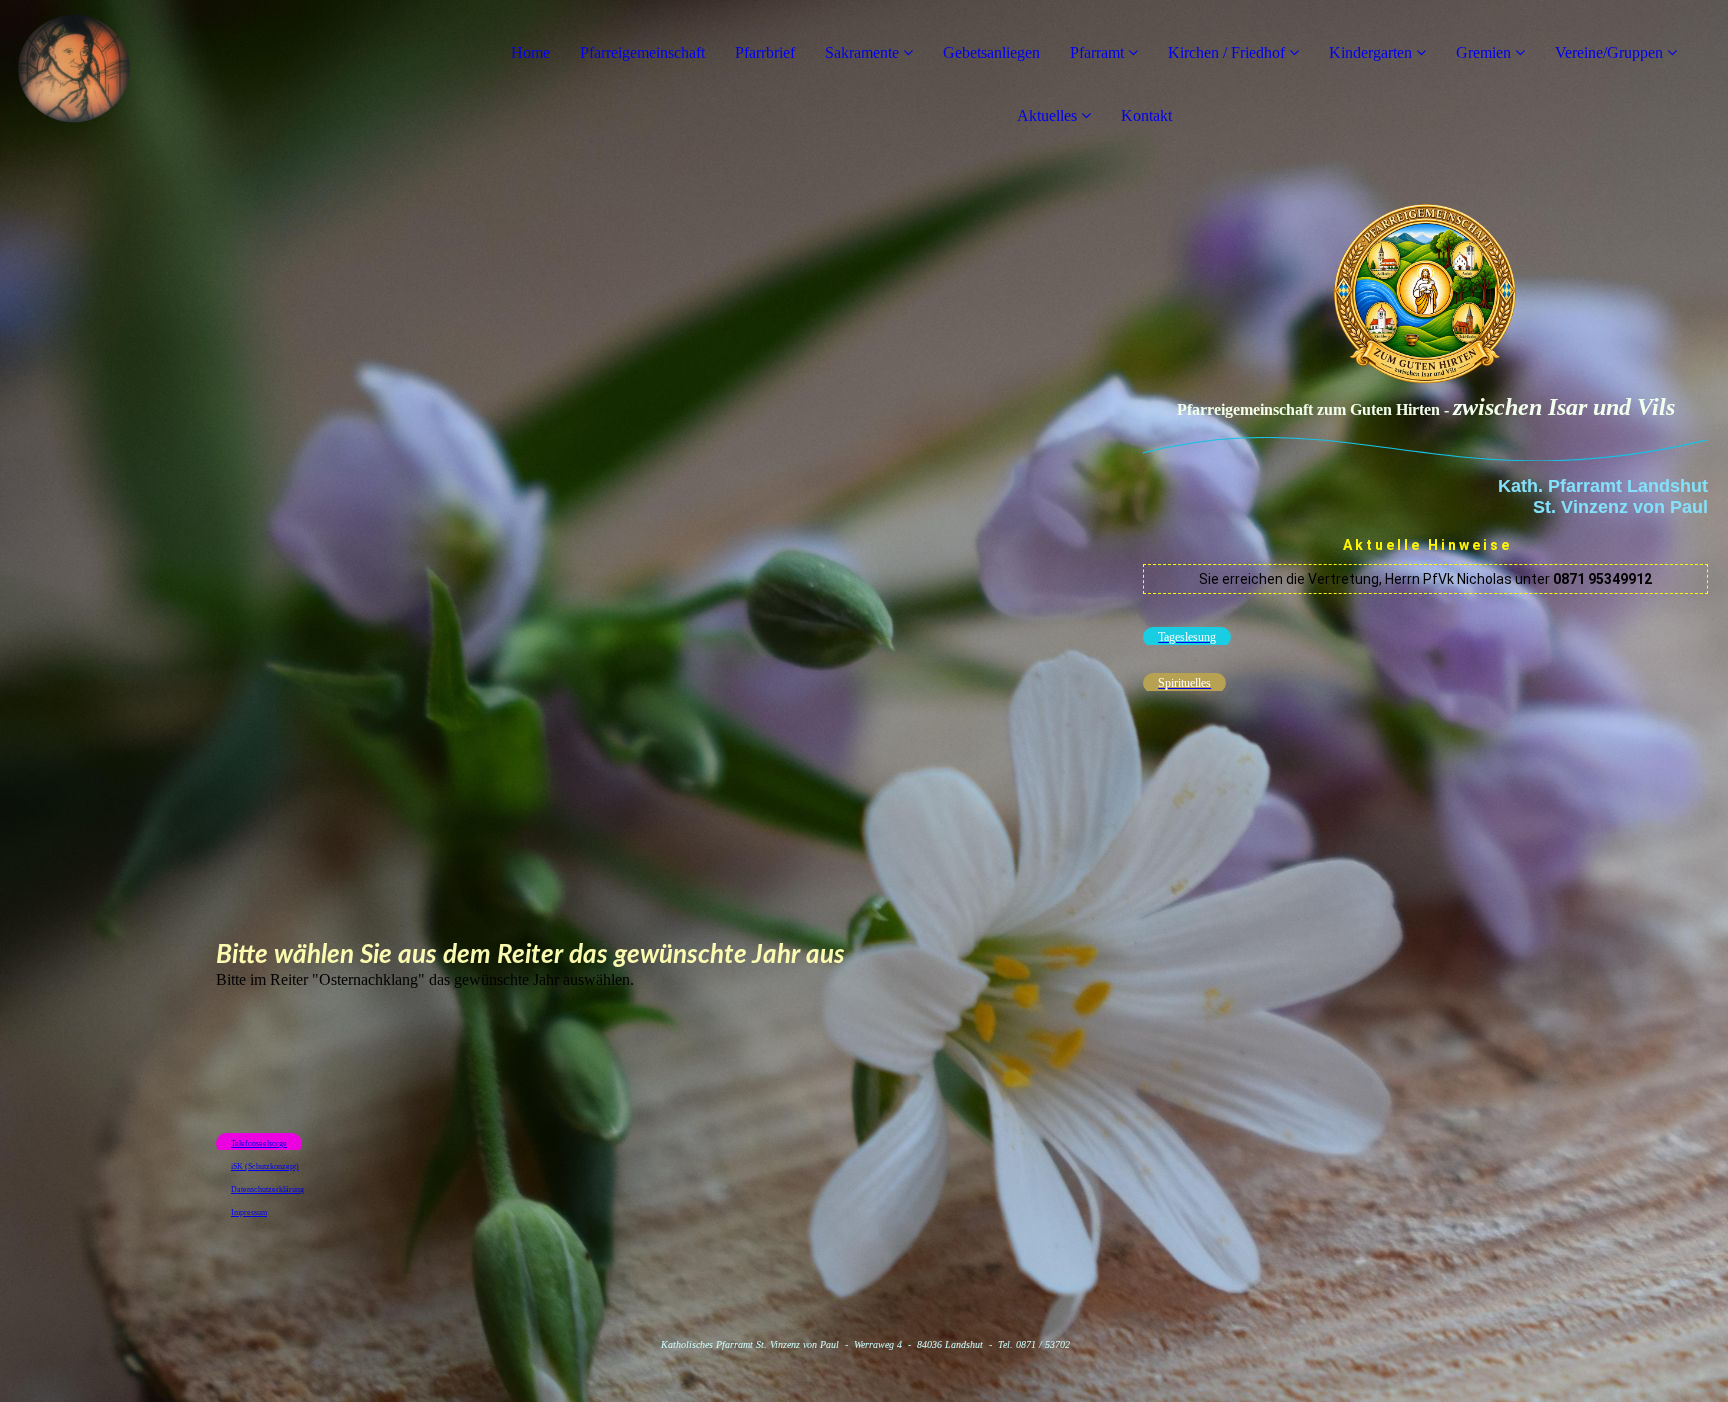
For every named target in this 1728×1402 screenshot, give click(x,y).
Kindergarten (1370, 52)
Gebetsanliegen (991, 52)
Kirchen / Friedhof (1226, 52)
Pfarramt (1099, 52)
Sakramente (862, 52)
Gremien (1485, 52)
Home (530, 52)
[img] (230, 80)
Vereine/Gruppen (1609, 52)
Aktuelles (1047, 115)
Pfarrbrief (765, 52)
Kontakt (1146, 115)
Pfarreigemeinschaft (642, 52)
